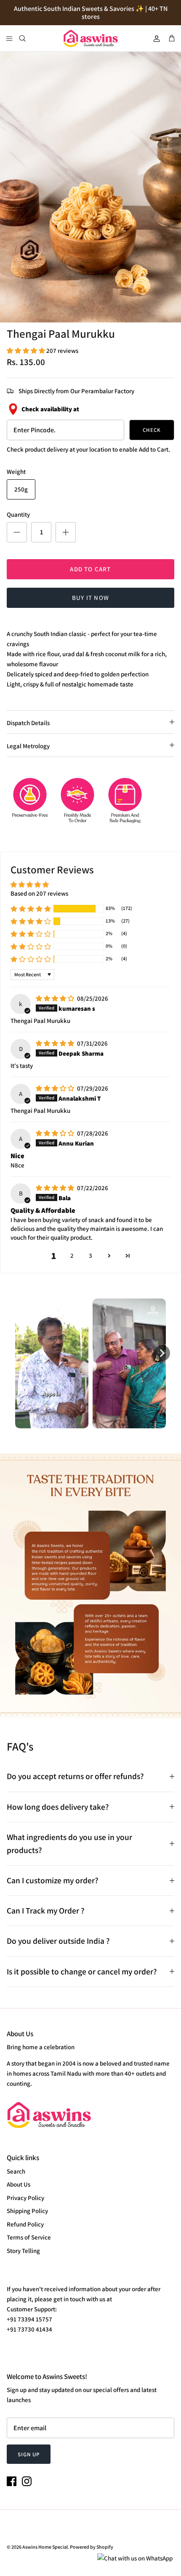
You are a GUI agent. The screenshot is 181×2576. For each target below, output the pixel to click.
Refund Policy (25, 2224)
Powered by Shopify (92, 2547)
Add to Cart (90, 569)
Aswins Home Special (45, 2547)
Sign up (29, 2454)
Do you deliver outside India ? (58, 1941)
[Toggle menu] (9, 38)
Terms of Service (29, 2237)
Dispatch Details (28, 723)
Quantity (18, 514)
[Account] (153, 38)
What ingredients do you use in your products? (69, 1844)
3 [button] (90, 1255)
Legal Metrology (28, 746)
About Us (19, 2184)
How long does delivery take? (58, 1807)
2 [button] (72, 1255)
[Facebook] (12, 2481)
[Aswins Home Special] (90, 38)
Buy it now (90, 598)
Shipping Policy (27, 2211)
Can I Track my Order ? (46, 1911)
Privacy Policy (25, 2198)
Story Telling (23, 2251)
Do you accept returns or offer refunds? (75, 1776)
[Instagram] (27, 2481)
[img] (56, 998)
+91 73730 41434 (29, 2329)
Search (16, 2171)
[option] (90, 187)
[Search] (28, 38)
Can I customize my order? (53, 1880)
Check (152, 430)
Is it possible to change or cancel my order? (82, 1971)
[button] (27, 351)
